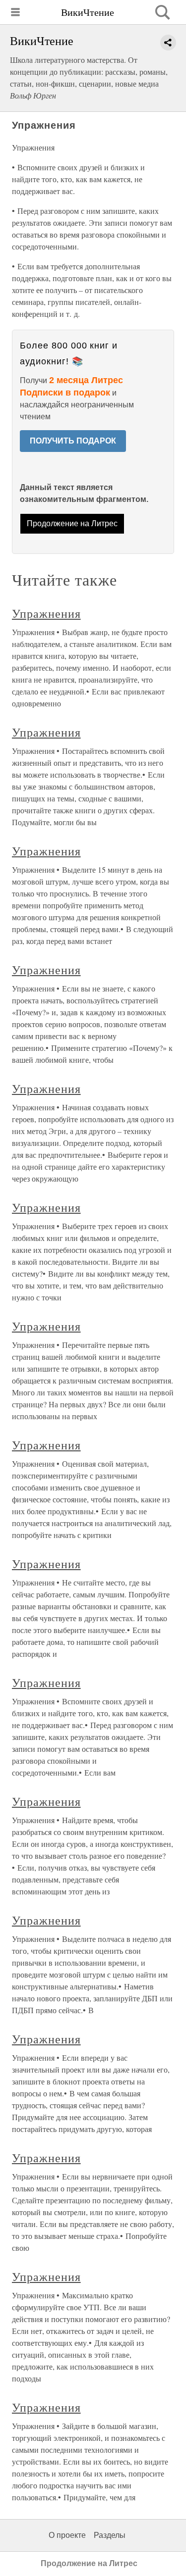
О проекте (67, 2535)
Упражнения (46, 613)
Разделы (110, 2535)
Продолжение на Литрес (72, 523)
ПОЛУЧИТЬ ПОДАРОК (73, 441)
